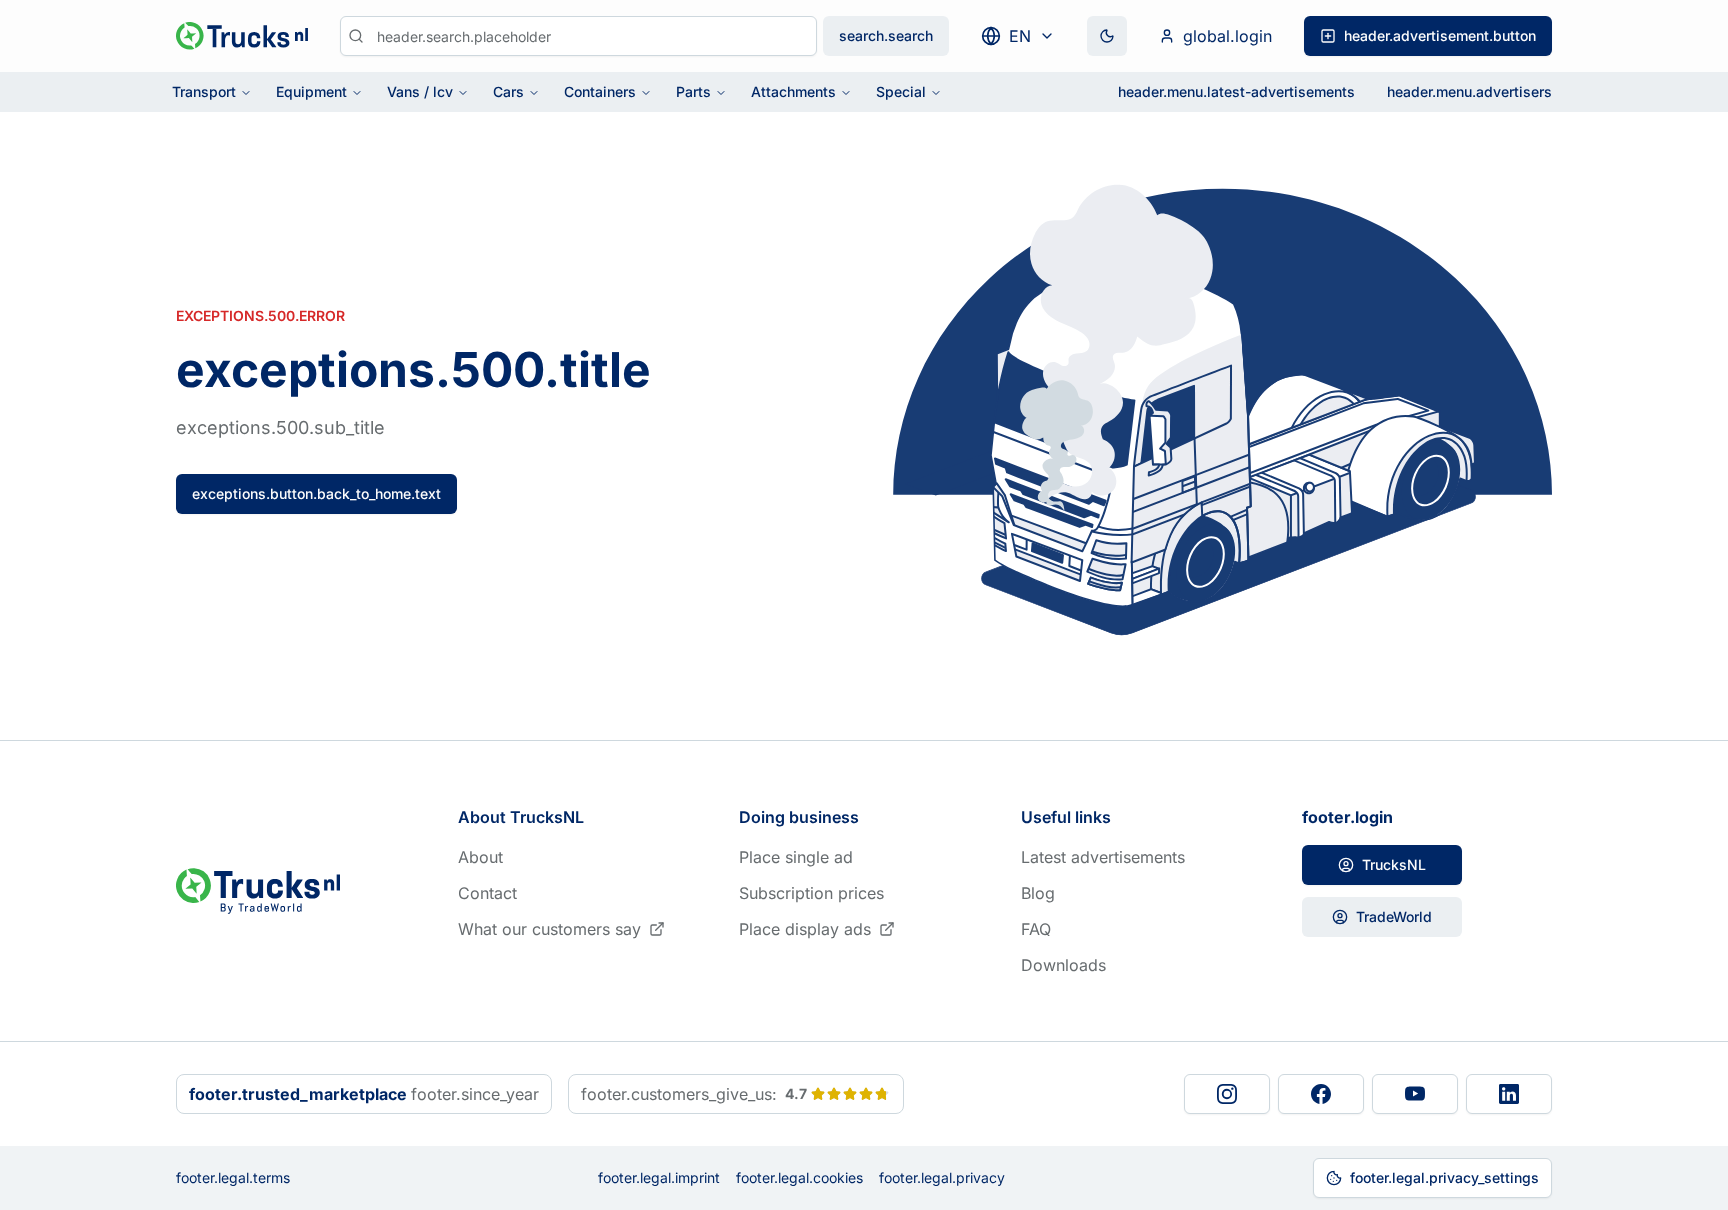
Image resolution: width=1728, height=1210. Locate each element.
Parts (693, 91)
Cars (508, 91)
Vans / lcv (420, 91)
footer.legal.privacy (942, 1177)
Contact (487, 893)
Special (901, 91)
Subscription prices (811, 893)
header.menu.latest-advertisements (1236, 91)
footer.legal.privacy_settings (1444, 1177)
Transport (204, 91)
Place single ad (796, 857)
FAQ (1036, 929)
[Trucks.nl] (242, 36)
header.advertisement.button (1440, 35)
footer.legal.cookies (799, 1177)
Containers (600, 91)
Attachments (793, 91)
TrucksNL (1394, 864)
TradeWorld (1394, 916)
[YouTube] (1415, 1094)
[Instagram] (1227, 1094)
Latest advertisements (1103, 857)
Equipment (311, 91)
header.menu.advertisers (1469, 91)
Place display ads (805, 929)
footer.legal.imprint (659, 1177)
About (480, 857)
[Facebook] (1321, 1094)
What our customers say (549, 929)
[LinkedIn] (1509, 1094)
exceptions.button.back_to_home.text (316, 493)
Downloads (1063, 965)
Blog (1038, 893)
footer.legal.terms (233, 1177)
